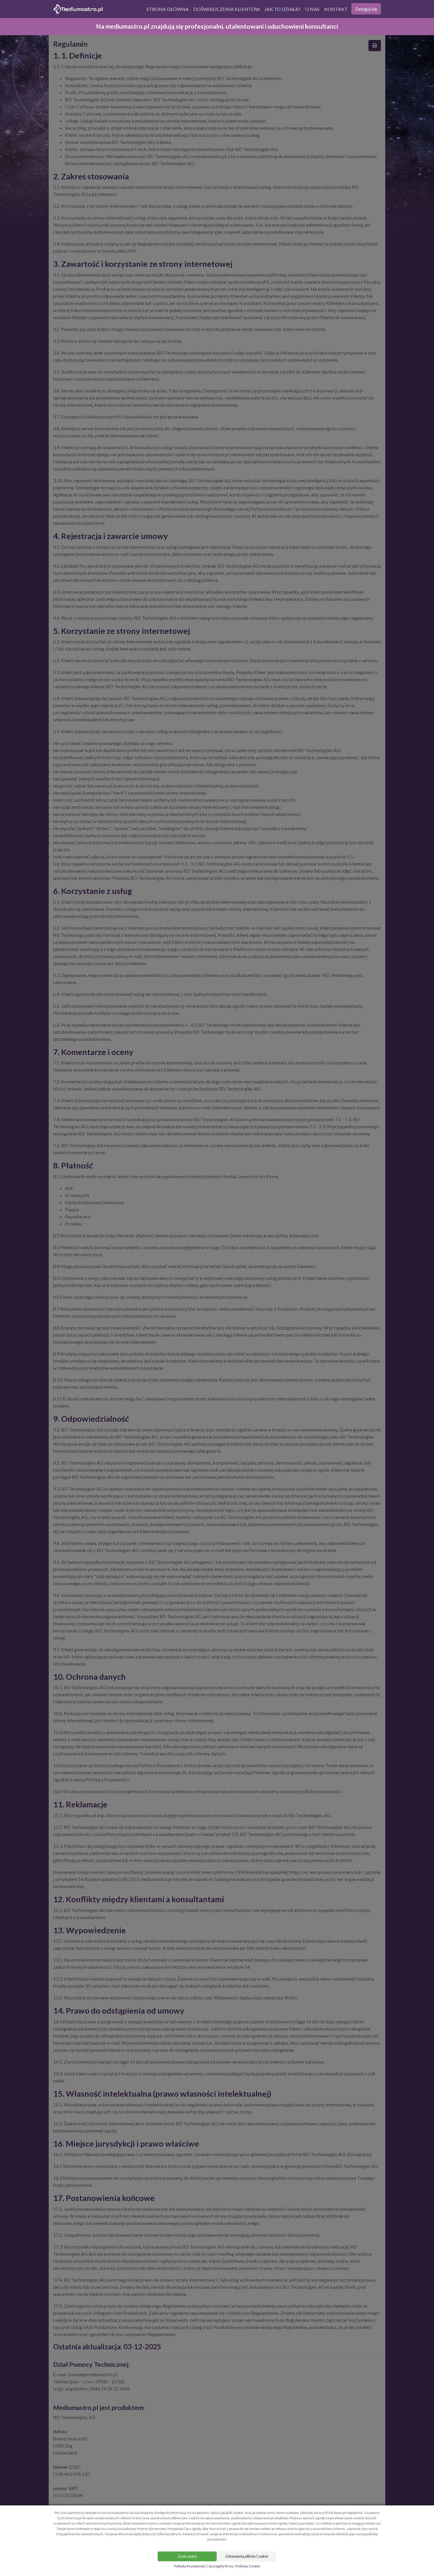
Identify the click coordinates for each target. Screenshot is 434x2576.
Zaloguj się (366, 9)
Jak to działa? (283, 9)
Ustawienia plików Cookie (247, 2556)
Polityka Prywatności (190, 2566)
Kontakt (336, 9)
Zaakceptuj (187, 2556)
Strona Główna (168, 9)
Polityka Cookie (248, 2566)
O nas (312, 9)
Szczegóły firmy (221, 2566)
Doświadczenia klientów (227, 9)
